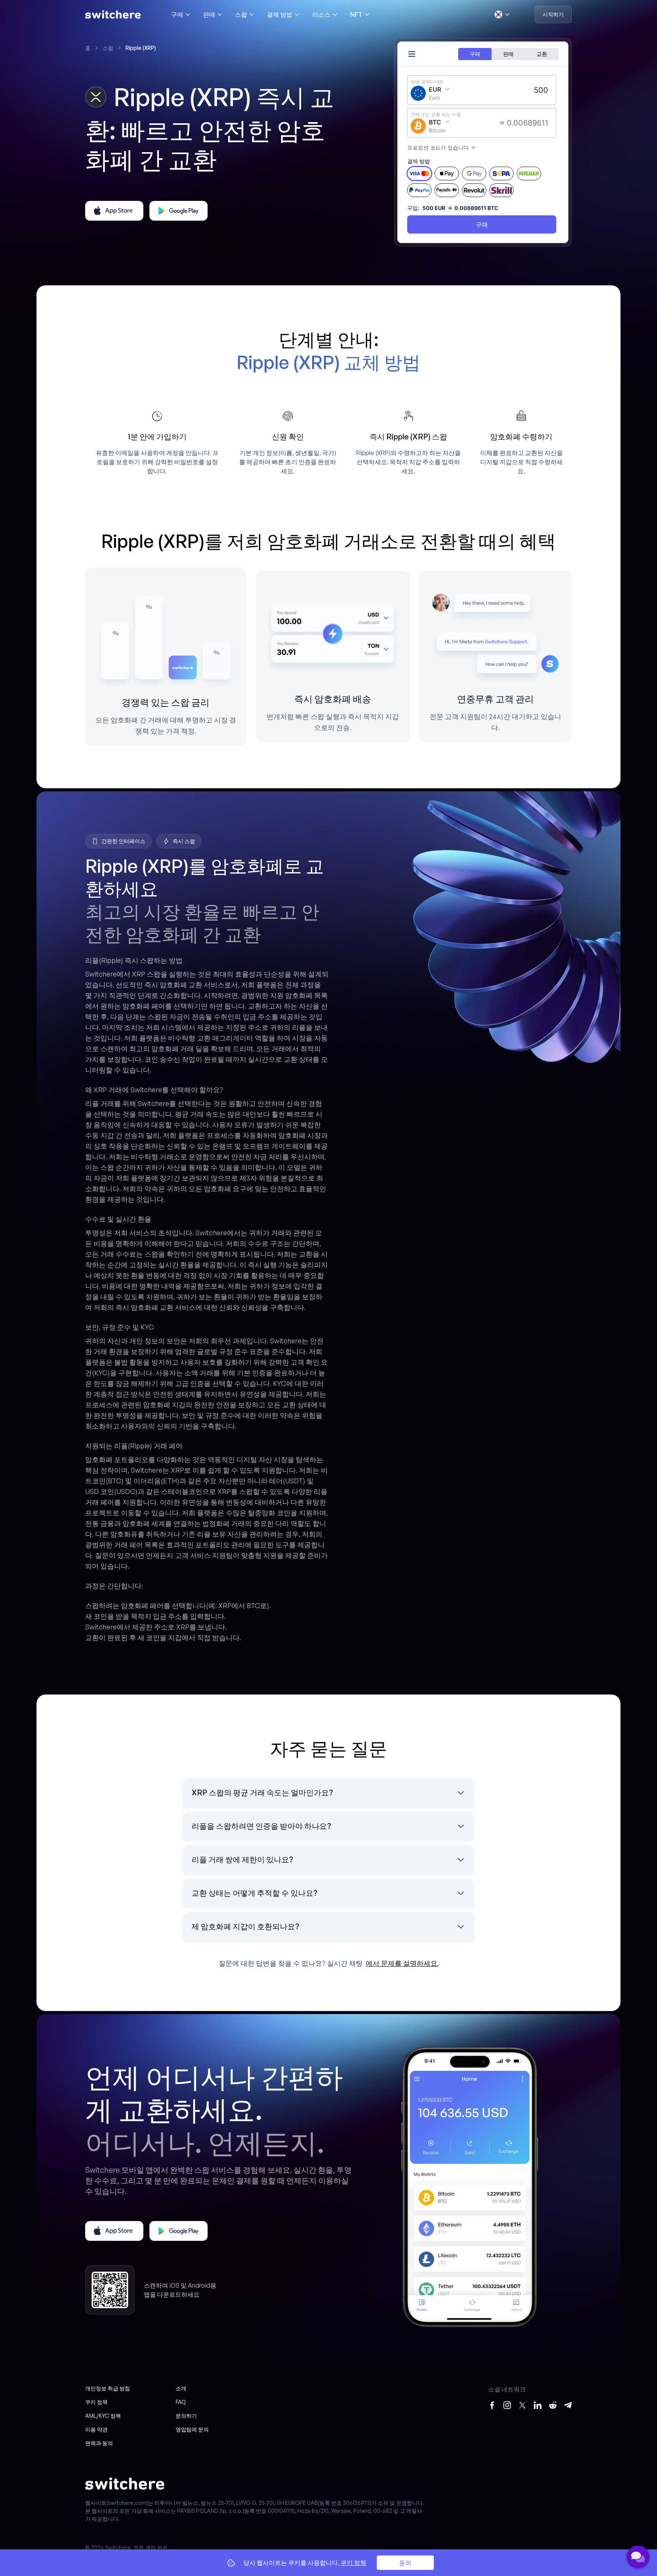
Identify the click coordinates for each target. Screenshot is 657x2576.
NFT (356, 14)
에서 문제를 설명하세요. (402, 1963)
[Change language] (502, 14)
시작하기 (553, 14)
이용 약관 (96, 2429)
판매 (209, 14)
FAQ (181, 2402)
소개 (181, 2388)
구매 (177, 14)
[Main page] (113, 14)
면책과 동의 (99, 2443)
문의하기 (186, 2416)
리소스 (321, 14)
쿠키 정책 (96, 2402)
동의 (405, 2563)
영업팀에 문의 (192, 2429)
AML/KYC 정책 (103, 2416)
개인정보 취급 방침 (108, 2388)
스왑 (241, 14)
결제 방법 (280, 14)
